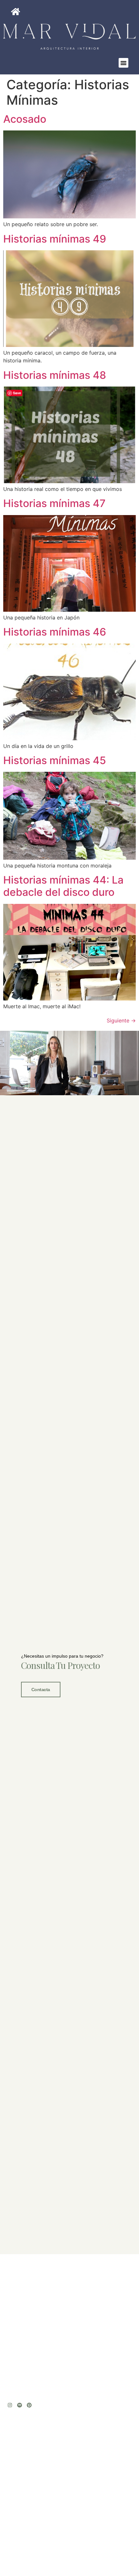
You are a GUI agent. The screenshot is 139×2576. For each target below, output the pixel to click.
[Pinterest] (29, 2405)
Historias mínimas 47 (54, 503)
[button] (123, 63)
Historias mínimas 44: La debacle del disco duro (63, 886)
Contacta (41, 1690)
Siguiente (121, 1020)
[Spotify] (20, 2405)
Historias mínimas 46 (55, 632)
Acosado (25, 119)
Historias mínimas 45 (55, 760)
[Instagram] (10, 2405)
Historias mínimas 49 (55, 239)
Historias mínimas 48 (55, 375)
